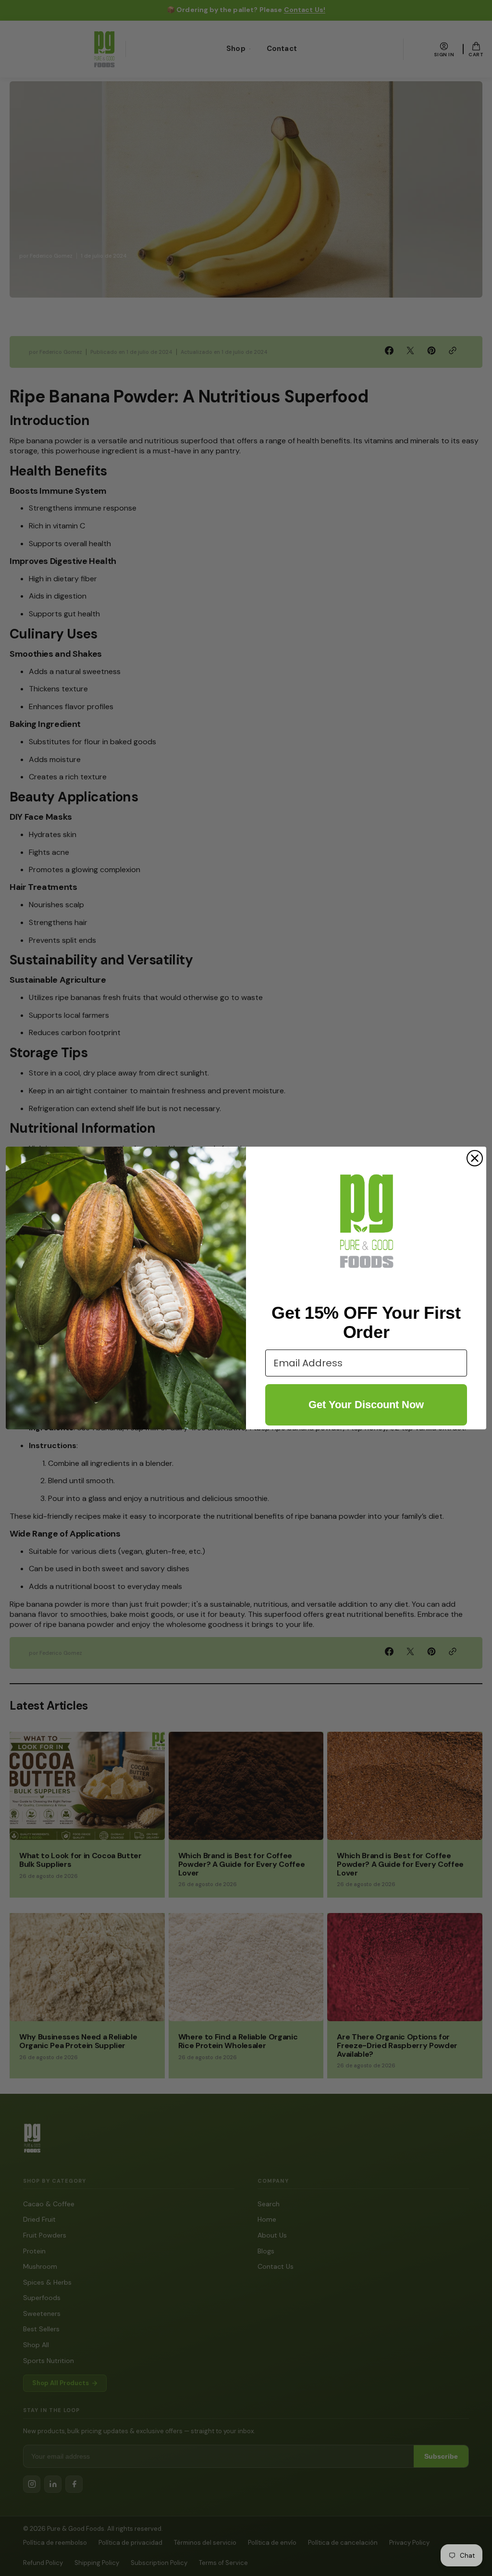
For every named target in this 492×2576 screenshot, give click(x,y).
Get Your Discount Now (366, 1405)
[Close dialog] (475, 1158)
